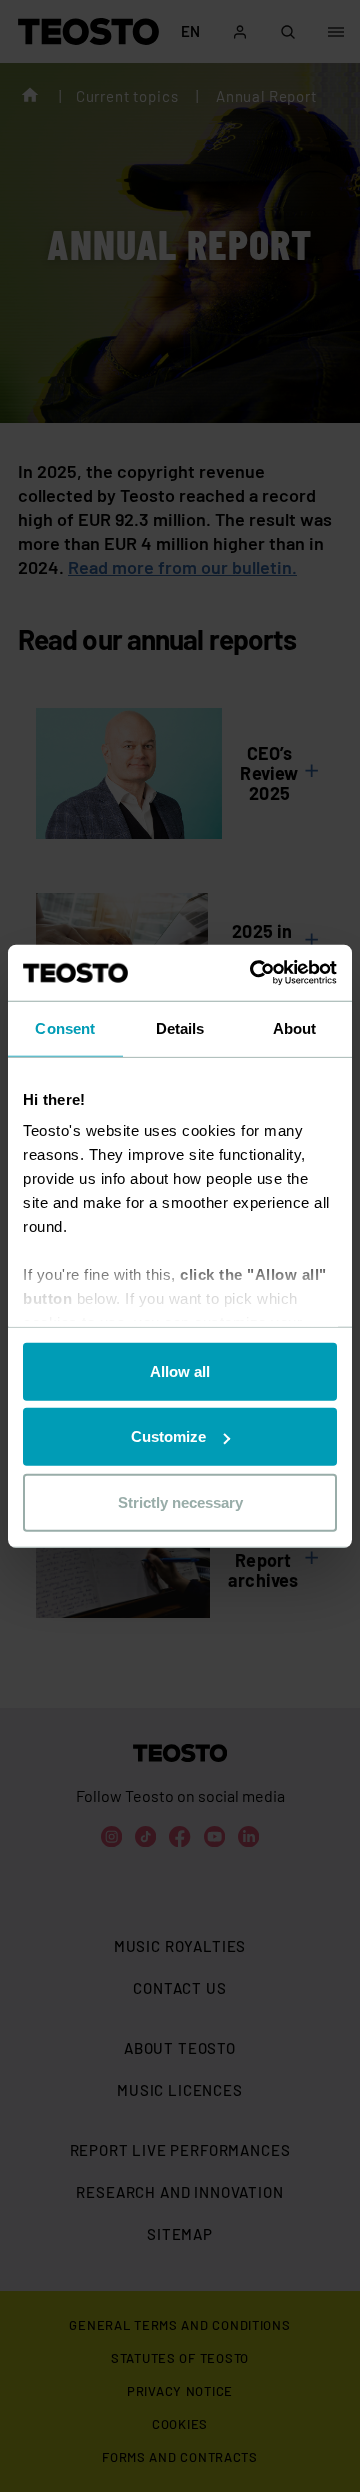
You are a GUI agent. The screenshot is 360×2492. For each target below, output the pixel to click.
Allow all (180, 1370)
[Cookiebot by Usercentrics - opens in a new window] (254, 973)
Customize (168, 1436)
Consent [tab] (65, 1027)
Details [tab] (180, 1027)
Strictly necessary (180, 1501)
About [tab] (295, 1027)
